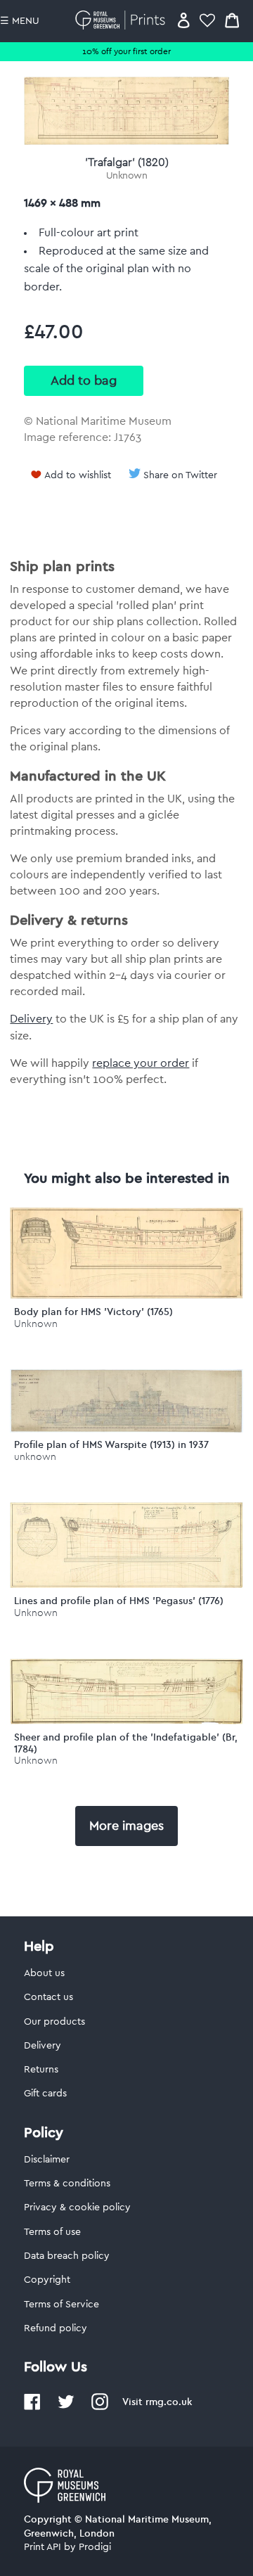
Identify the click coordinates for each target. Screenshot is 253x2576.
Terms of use (52, 2232)
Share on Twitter (180, 475)
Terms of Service (61, 2305)
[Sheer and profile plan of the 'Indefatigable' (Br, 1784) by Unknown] (126, 1721)
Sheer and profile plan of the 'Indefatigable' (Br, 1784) (126, 1743)
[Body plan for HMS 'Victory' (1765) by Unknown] (126, 1295)
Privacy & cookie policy (77, 2207)
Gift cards (45, 2094)
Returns (41, 2070)
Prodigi (95, 2547)
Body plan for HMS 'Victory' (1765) (93, 1312)
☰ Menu (20, 21)
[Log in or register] (184, 20)
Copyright (47, 2280)
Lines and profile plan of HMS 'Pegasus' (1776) (119, 1601)
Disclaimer (47, 2160)
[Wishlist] (207, 20)
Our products (54, 2022)
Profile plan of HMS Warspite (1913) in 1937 (111, 1444)
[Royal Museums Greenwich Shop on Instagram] (100, 2407)
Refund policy (56, 2328)
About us (44, 1973)
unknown (35, 1457)
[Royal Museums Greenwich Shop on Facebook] (32, 2407)
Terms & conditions (67, 2184)
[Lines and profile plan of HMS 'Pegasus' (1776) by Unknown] (126, 1584)
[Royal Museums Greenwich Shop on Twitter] (66, 2407)
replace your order (141, 1063)
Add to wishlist (78, 475)
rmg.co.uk (169, 2402)
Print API (43, 2547)
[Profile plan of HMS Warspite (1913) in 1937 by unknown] (126, 1429)
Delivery (31, 1019)
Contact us (48, 1997)
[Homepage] (123, 20)
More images (126, 1826)
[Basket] (232, 20)
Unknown (127, 176)
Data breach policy (67, 2256)
